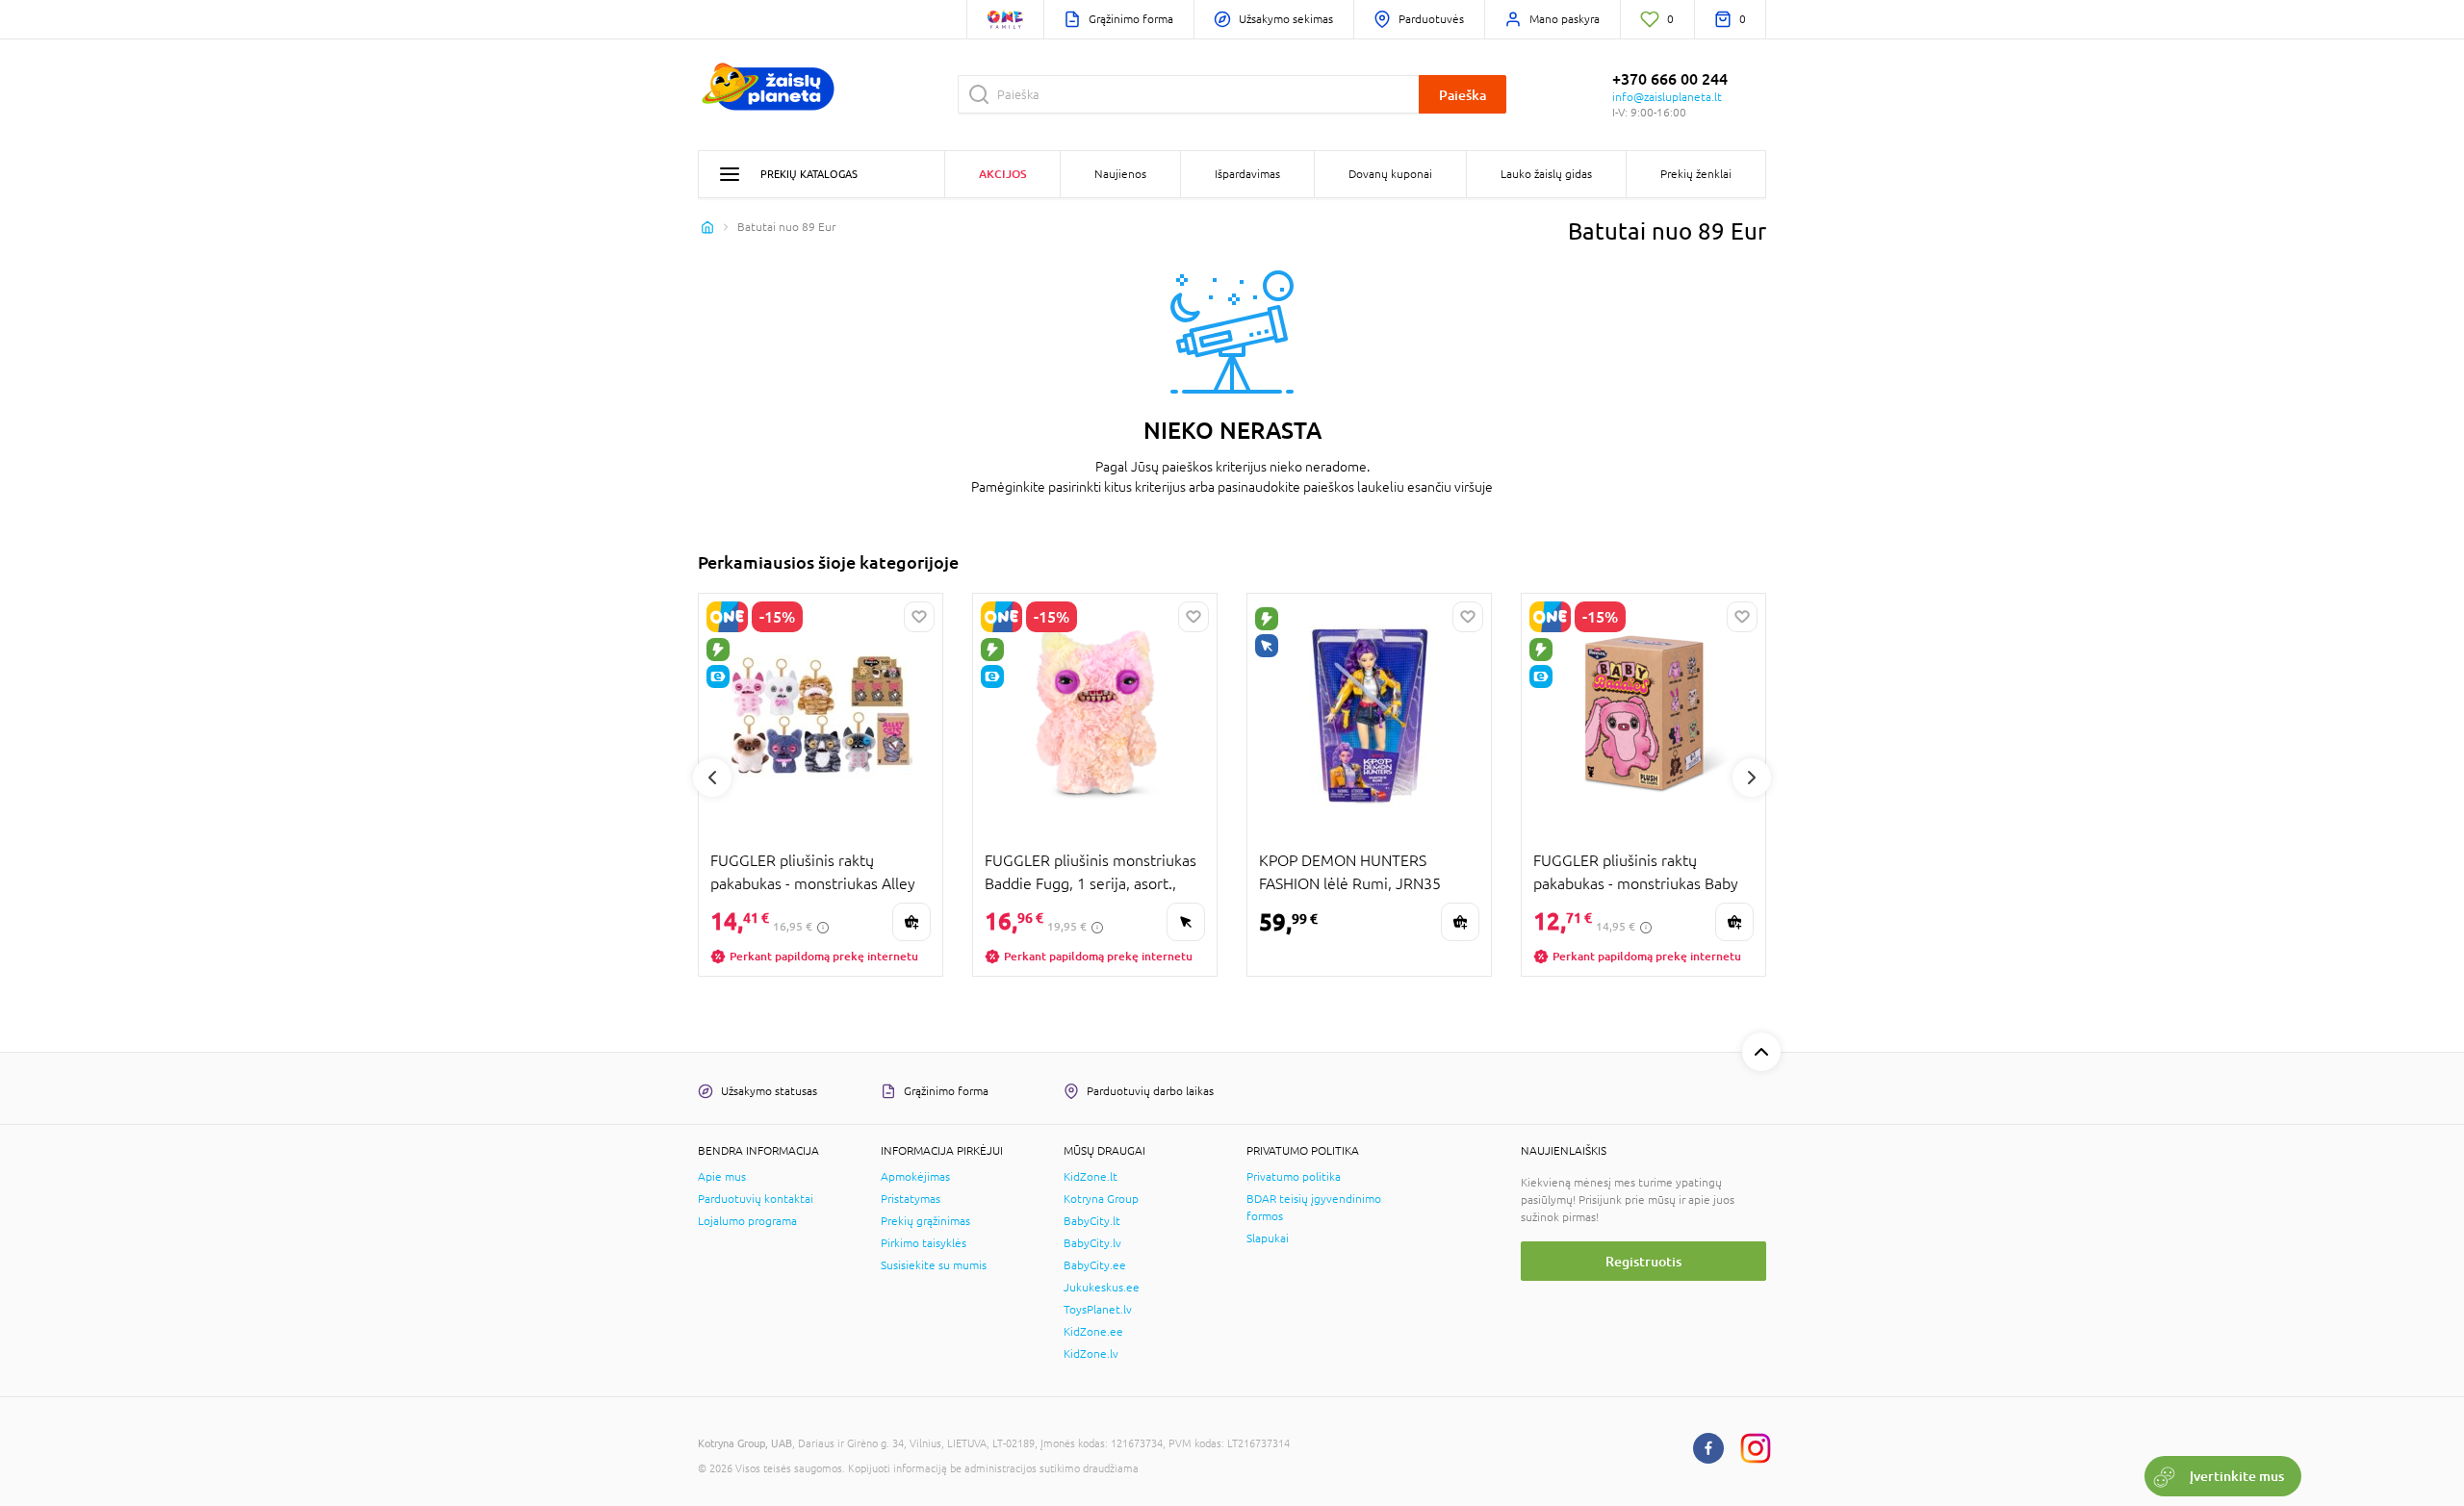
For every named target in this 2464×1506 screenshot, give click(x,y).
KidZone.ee (1093, 1332)
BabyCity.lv (1092, 1243)
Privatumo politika (1294, 1177)
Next (1752, 778)
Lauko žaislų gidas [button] (1546, 174)
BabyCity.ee (1095, 1265)
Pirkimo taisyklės (924, 1243)
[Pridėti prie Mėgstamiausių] (919, 617)
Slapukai (1268, 1238)
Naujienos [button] (1120, 174)
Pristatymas (911, 1199)
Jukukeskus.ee (1102, 1288)
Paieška (1463, 95)
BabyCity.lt (1092, 1221)
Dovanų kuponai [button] (1390, 174)
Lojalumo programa (747, 1221)
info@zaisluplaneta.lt (1667, 97)
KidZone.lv (1091, 1354)
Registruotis (1643, 1261)
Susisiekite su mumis (934, 1265)
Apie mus (722, 1177)
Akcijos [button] (1002, 174)
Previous (712, 778)
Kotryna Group (1101, 1199)
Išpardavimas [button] (1247, 174)
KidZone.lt (1091, 1177)
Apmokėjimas (915, 1177)
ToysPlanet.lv (1098, 1310)
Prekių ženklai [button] (1696, 174)
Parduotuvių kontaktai (756, 1199)
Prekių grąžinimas (925, 1221)
